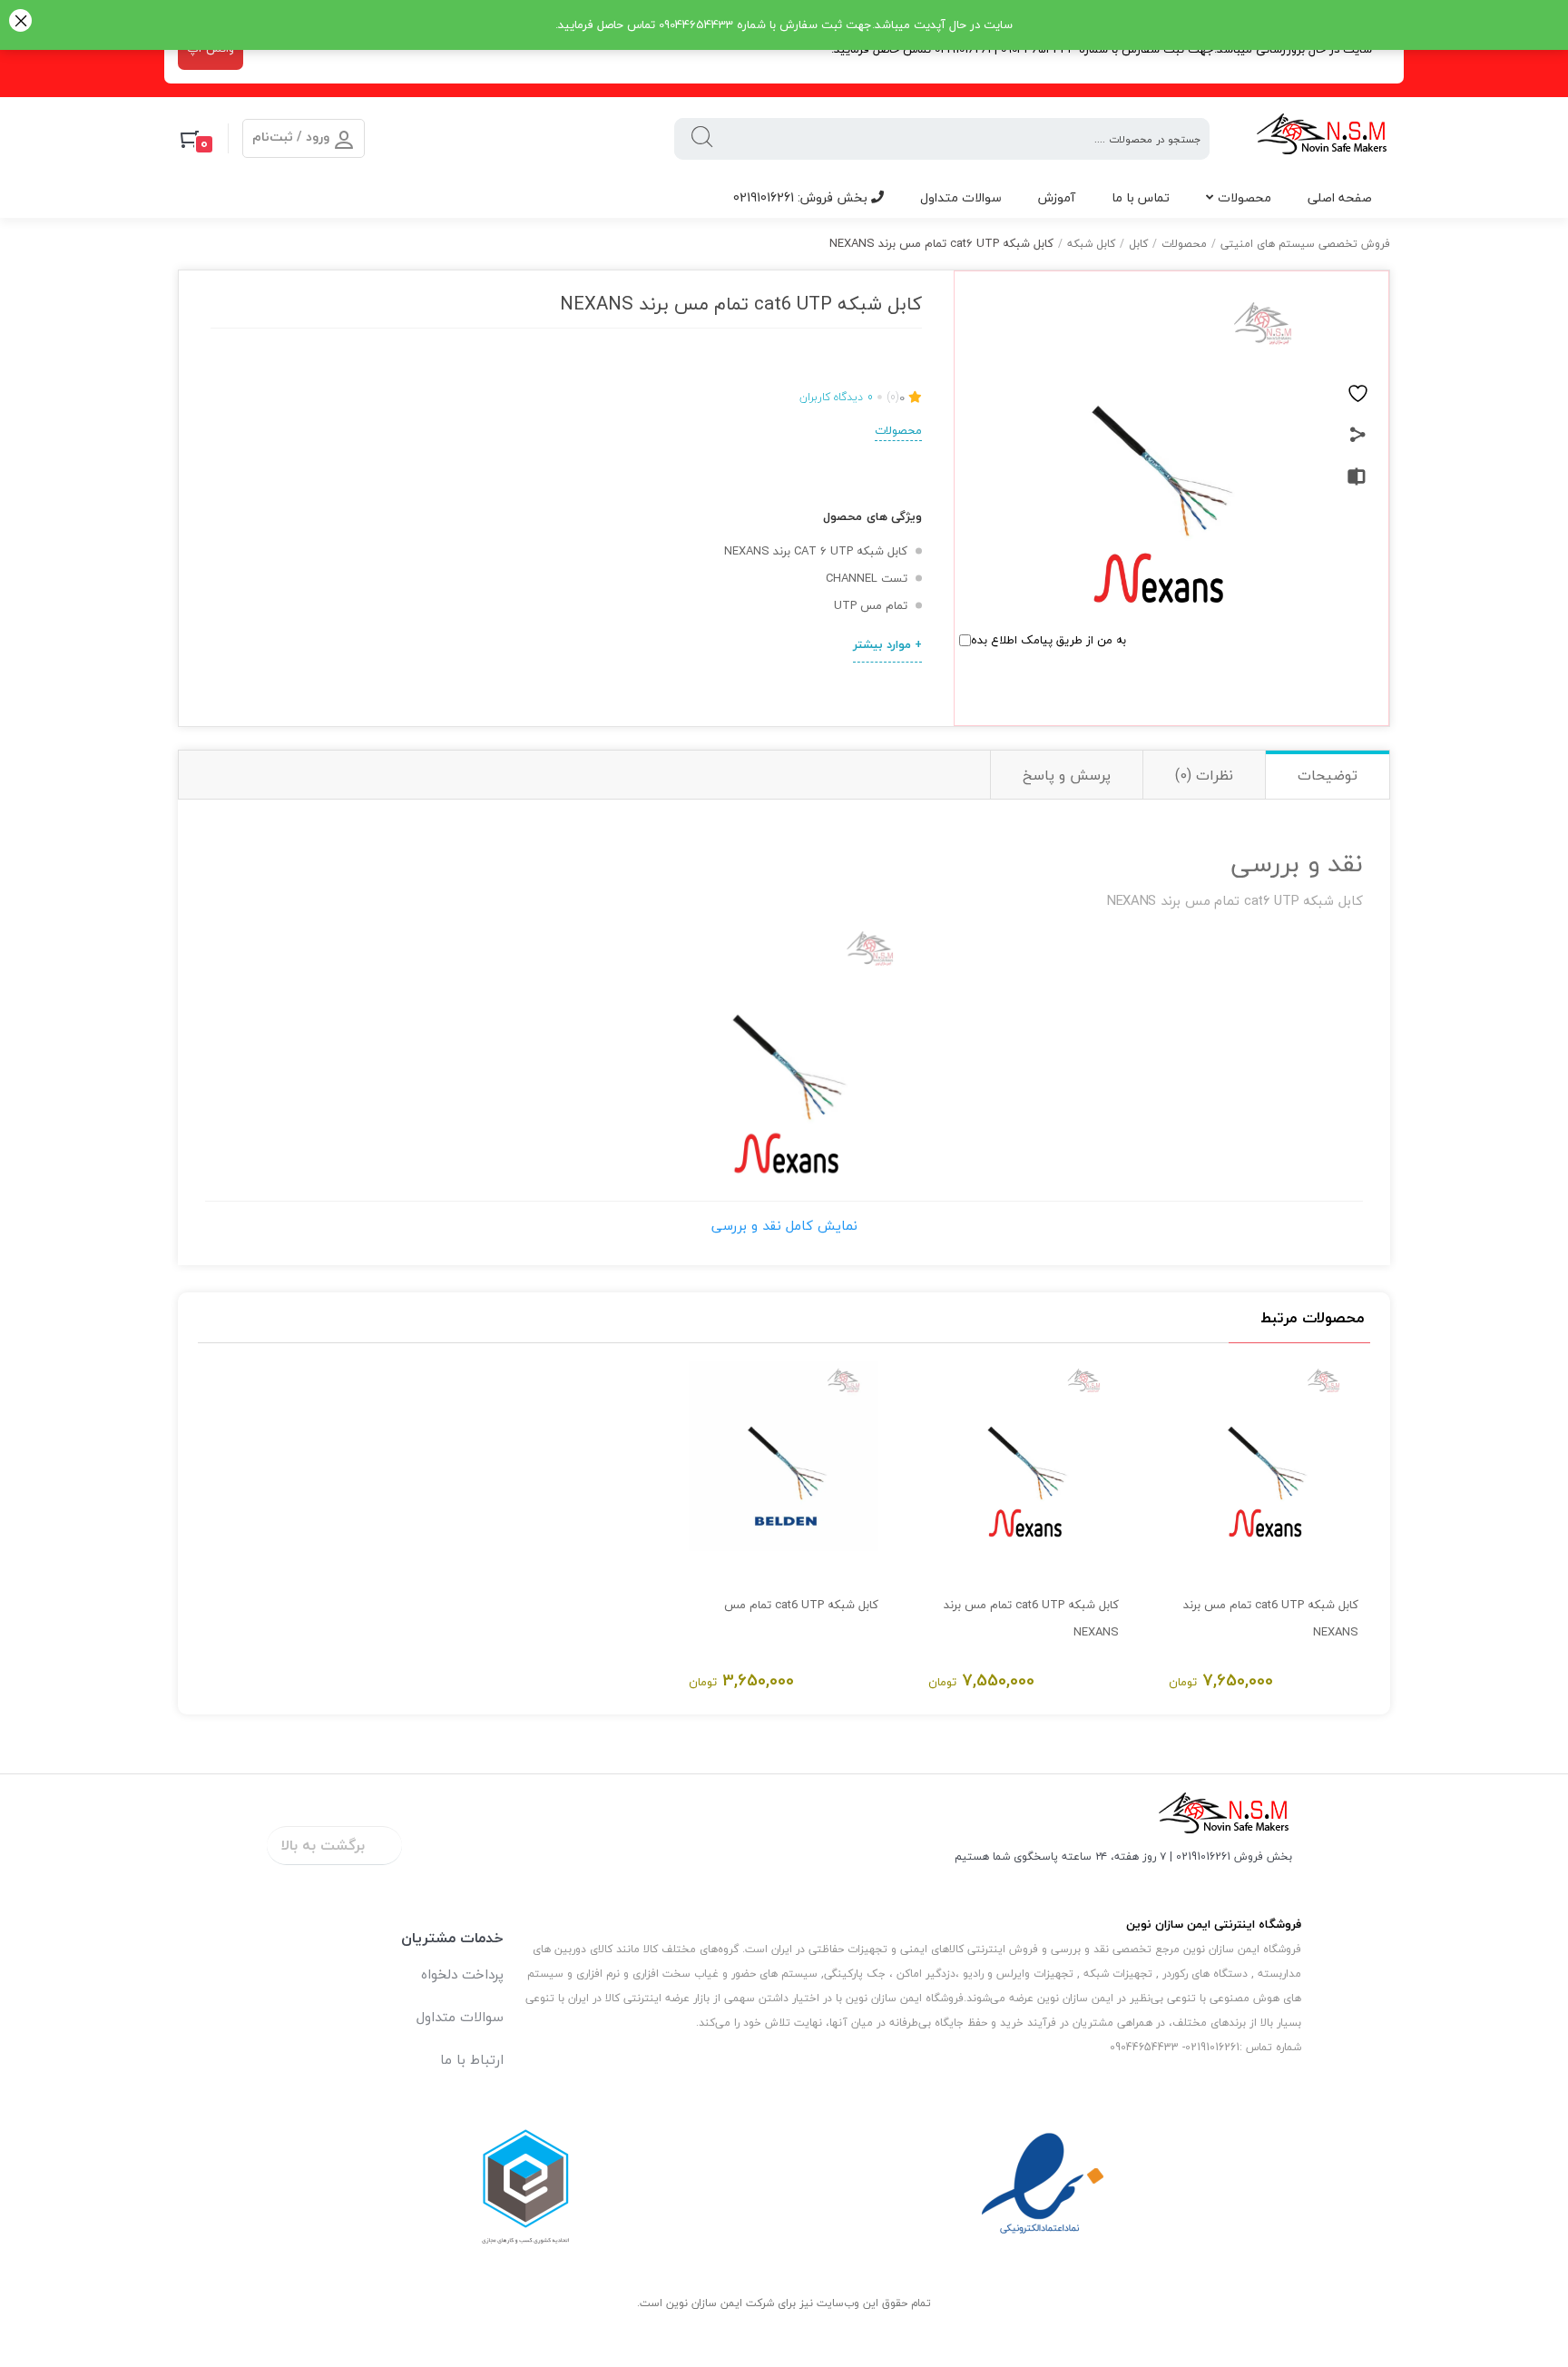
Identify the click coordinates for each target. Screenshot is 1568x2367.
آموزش (1057, 197)
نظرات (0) (1204, 775)
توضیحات (1328, 775)
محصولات (1245, 197)
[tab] (1327, 775)
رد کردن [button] (20, 22)
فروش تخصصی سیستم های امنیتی (1305, 244)
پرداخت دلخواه (462, 1974)
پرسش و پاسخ (1067, 775)
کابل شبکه (1091, 244)
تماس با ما (1141, 197)
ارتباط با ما (472, 2059)
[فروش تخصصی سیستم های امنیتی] (1323, 138)
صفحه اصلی (1340, 197)
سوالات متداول (961, 197)
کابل (1138, 244)
